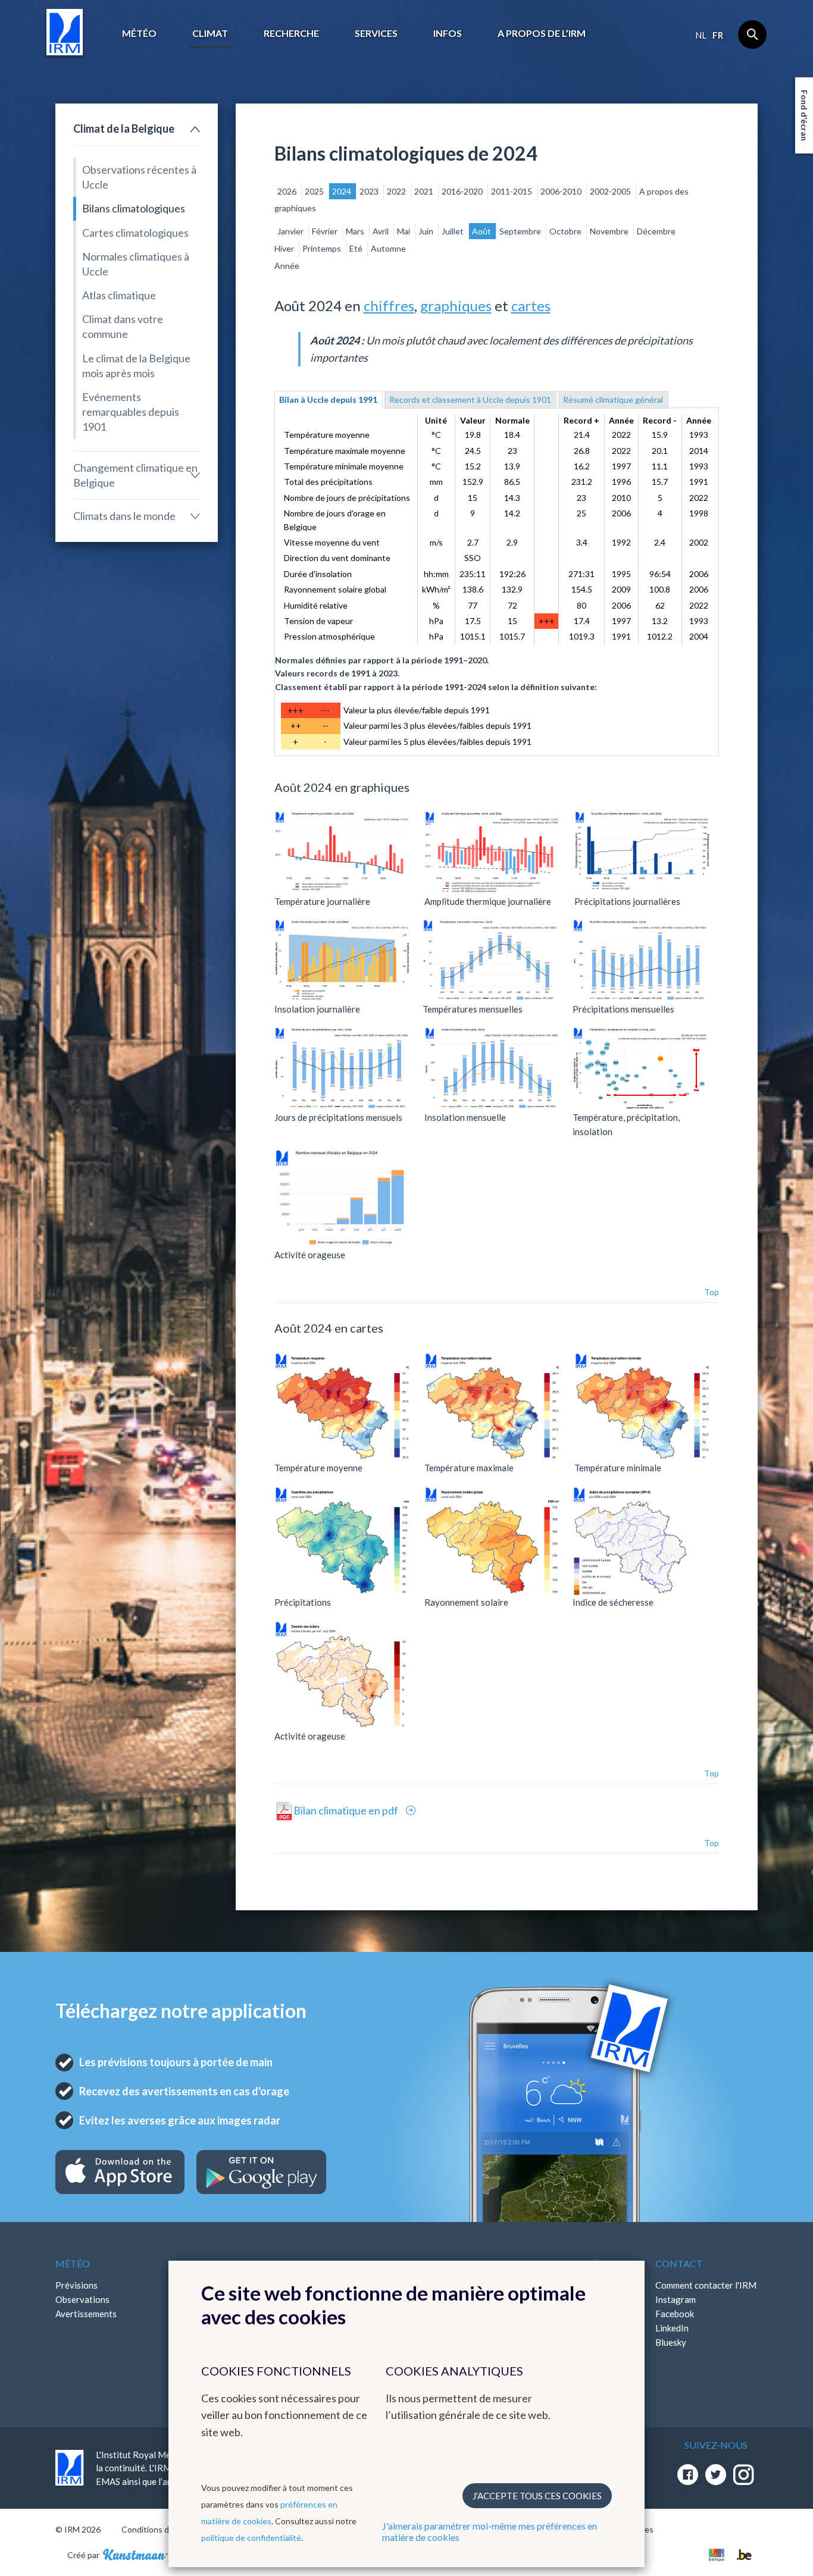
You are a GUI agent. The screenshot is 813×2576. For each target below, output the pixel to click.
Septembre (521, 231)
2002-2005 (611, 191)
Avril (382, 231)
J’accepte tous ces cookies (537, 2496)
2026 (288, 191)
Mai (404, 231)
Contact (679, 2263)
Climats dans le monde (124, 516)
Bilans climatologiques (134, 208)
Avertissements (86, 2314)
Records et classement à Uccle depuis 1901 (470, 399)
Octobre (566, 231)
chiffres (389, 305)
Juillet (454, 231)
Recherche (291, 33)
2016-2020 (463, 191)
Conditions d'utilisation (165, 2529)
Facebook (675, 2314)
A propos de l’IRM (542, 33)
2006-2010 (562, 191)
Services (376, 33)
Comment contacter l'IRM (706, 2285)
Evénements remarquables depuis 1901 (131, 412)
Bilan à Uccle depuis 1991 (328, 399)
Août (482, 231)
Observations (82, 2299)
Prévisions (76, 2285)
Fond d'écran (804, 115)
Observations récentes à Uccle (139, 177)
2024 (343, 191)
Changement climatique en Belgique (135, 475)
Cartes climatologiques (135, 233)
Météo (139, 33)
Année (287, 266)
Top (712, 1292)
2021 (425, 191)
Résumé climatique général (613, 399)
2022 (397, 191)
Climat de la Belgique (124, 129)
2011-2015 (512, 191)
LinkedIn (672, 2328)
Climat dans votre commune (123, 326)
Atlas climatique (119, 295)
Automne (388, 248)
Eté (357, 248)
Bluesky (671, 2342)
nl (701, 35)
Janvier (291, 231)
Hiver (285, 248)
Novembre (610, 231)
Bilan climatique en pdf (347, 1810)
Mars (356, 231)
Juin (427, 231)
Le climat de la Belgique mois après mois (136, 366)
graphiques (456, 305)
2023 (370, 191)
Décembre (656, 231)
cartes (531, 305)
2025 (315, 191)
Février (326, 231)
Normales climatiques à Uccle (136, 264)
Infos (448, 33)
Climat (210, 33)
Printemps (323, 248)
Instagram (676, 2299)
